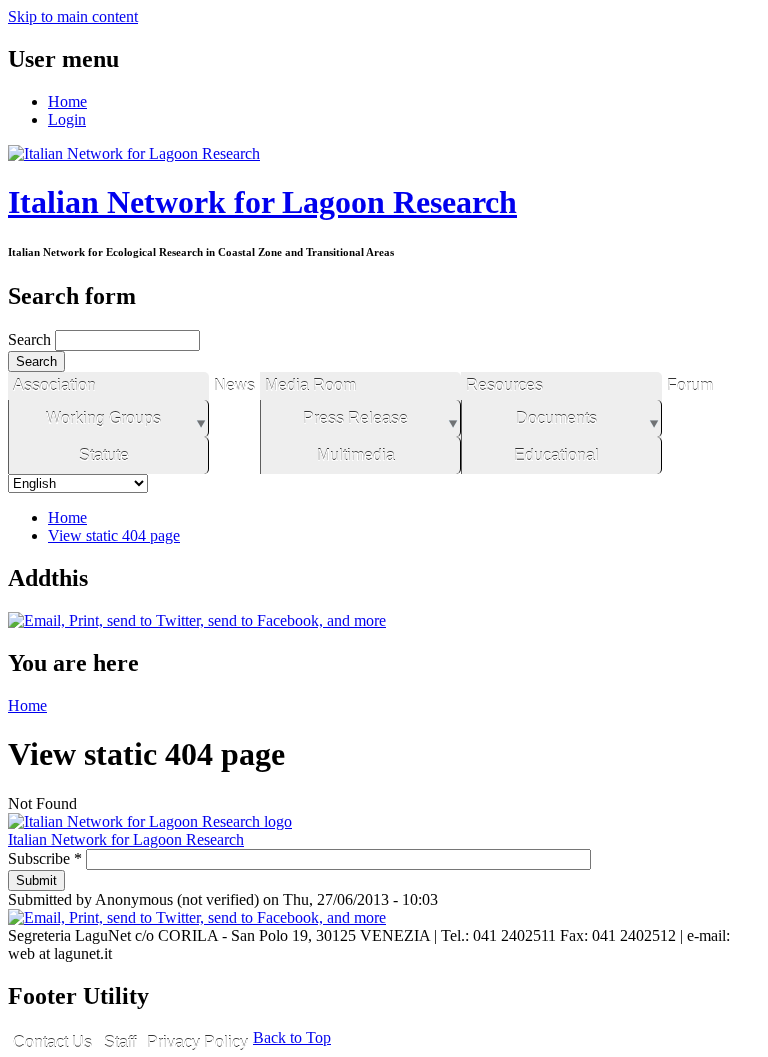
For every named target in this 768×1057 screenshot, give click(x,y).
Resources (504, 385)
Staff (120, 1042)
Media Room (310, 385)
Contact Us (52, 1042)
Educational (556, 455)
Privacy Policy (197, 1042)
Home (67, 101)
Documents (556, 418)
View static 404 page (114, 535)
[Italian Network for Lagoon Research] (134, 153)
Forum (690, 385)
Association (54, 385)
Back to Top (292, 1037)
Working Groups (103, 418)
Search (31, 339)
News (234, 385)
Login (67, 119)
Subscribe (45, 858)
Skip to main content (73, 16)
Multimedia (356, 455)
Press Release (355, 418)
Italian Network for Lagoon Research (262, 202)
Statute (104, 455)
